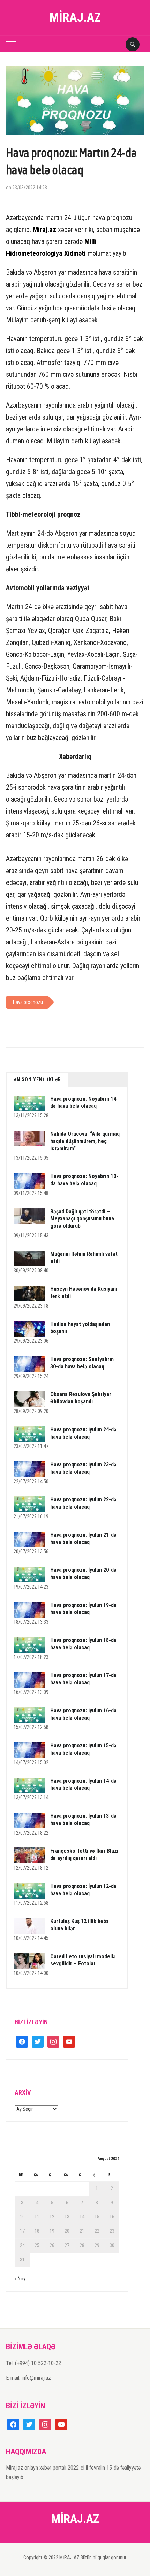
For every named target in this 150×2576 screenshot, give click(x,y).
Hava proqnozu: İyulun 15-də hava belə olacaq (83, 1749)
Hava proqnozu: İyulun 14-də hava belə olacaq (83, 1785)
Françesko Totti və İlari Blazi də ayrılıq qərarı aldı (84, 1854)
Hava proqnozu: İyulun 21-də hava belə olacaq (83, 1539)
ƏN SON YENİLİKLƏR (37, 1079)
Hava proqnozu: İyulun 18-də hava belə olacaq (83, 1644)
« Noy (20, 2279)
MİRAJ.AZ (75, 17)
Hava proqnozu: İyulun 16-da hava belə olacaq (83, 1714)
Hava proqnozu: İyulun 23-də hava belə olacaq (83, 1468)
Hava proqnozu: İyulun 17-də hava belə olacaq (83, 1679)
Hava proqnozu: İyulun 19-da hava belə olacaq (83, 1609)
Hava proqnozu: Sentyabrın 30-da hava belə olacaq (82, 1363)
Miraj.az (44, 230)
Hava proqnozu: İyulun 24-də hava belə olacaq (83, 1433)
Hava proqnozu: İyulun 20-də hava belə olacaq (83, 1574)
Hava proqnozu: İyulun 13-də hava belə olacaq (83, 1820)
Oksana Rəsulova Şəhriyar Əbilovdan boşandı (81, 1398)
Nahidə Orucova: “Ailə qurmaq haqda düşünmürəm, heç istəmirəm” (85, 1141)
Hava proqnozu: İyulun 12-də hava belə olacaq (83, 1890)
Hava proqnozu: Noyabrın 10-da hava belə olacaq (84, 1180)
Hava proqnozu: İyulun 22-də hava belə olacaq (83, 1503)
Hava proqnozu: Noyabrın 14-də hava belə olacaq (84, 1103)
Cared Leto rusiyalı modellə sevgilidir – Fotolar (83, 1960)
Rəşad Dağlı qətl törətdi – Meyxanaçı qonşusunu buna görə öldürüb (82, 1219)
